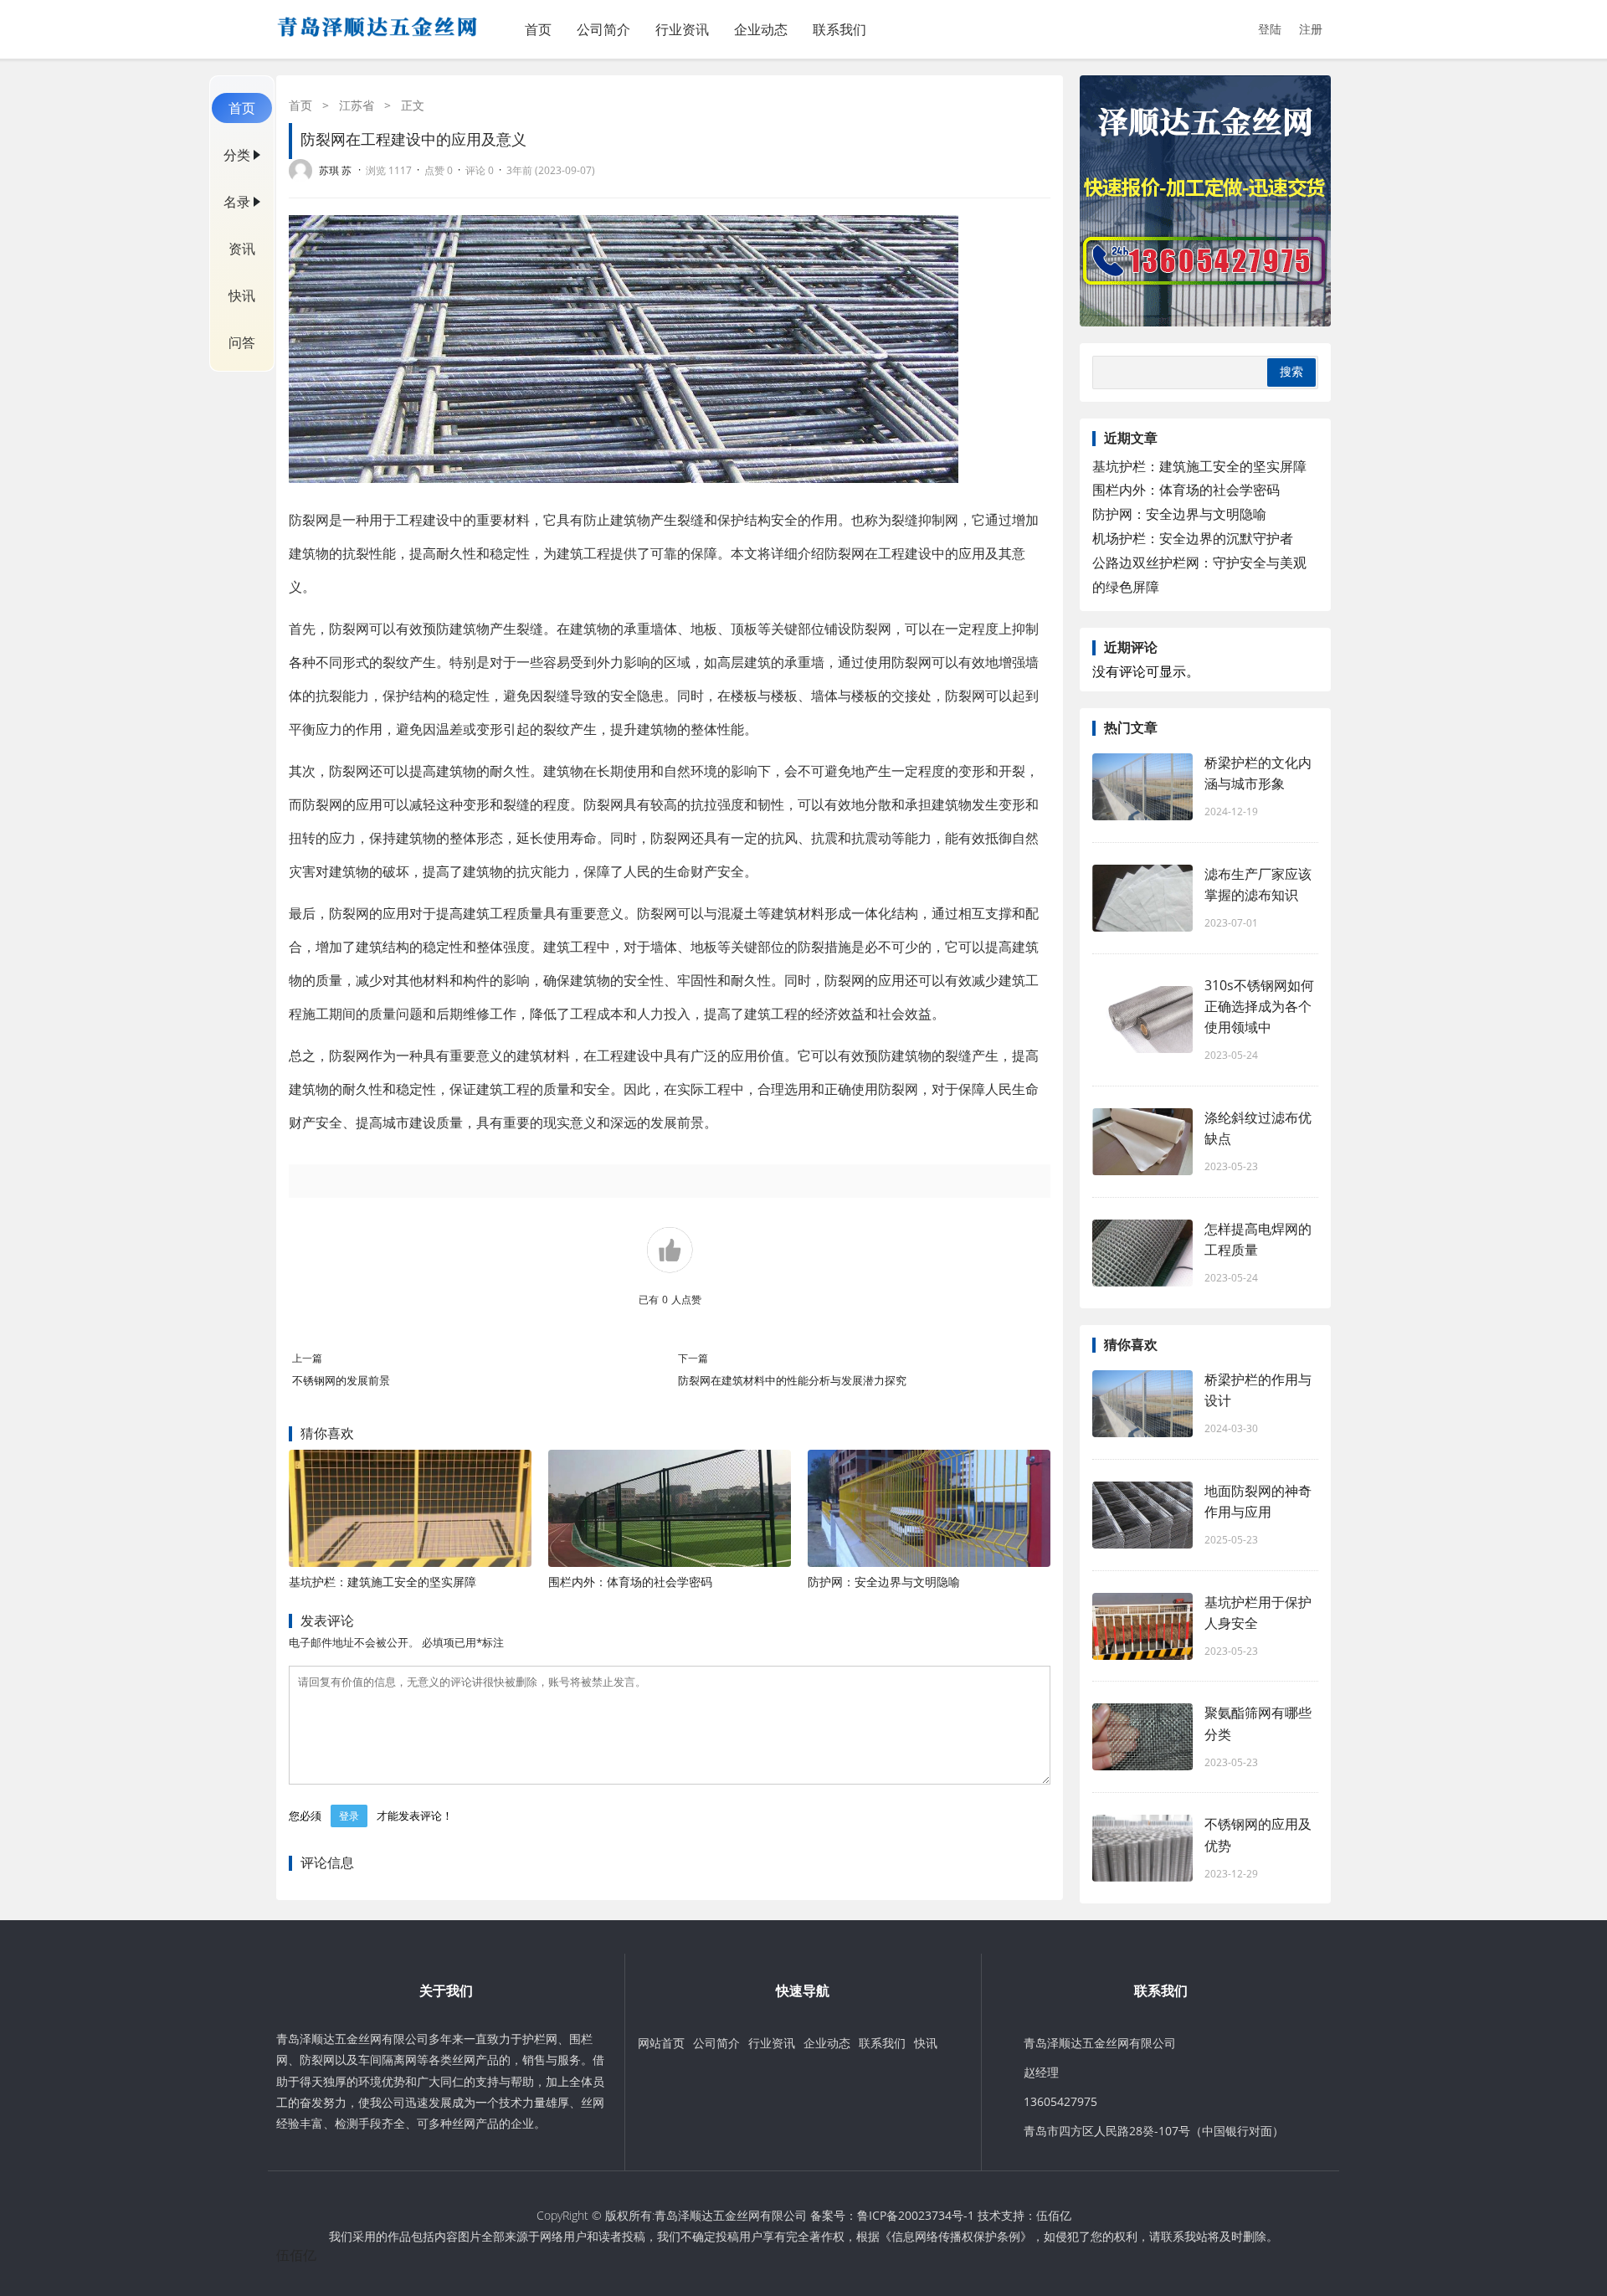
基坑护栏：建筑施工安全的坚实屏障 (382, 1582)
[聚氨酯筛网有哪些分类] (1142, 1737)
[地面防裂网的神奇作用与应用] (1142, 1515)
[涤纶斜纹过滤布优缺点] (1142, 1142)
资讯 (242, 249)
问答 (242, 342)
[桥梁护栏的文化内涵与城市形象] (1142, 787)
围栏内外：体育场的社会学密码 (630, 1582)
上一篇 (307, 1358)
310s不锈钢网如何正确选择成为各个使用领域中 (1259, 1006)
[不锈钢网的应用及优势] (1142, 1848)
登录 (349, 1816)
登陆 (1270, 29)
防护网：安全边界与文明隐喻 (884, 1582)
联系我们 (839, 29)
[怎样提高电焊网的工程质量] (1142, 1253)
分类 (237, 155)
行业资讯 (682, 29)
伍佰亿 (1054, 2215)
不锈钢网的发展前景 (341, 1380)
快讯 (242, 295)
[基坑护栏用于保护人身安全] (1142, 1626)
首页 (538, 29)
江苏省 (357, 105)
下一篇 (693, 1358)
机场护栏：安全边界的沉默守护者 (1193, 538)
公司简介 (603, 29)
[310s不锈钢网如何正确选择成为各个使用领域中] (1142, 1020)
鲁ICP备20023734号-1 (916, 2215)
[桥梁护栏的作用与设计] (1142, 1404)
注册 (1311, 29)
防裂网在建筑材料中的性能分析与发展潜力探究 (792, 1380)
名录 (237, 202)
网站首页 (661, 2043)
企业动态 (761, 29)
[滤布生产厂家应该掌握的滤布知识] (1142, 898)
